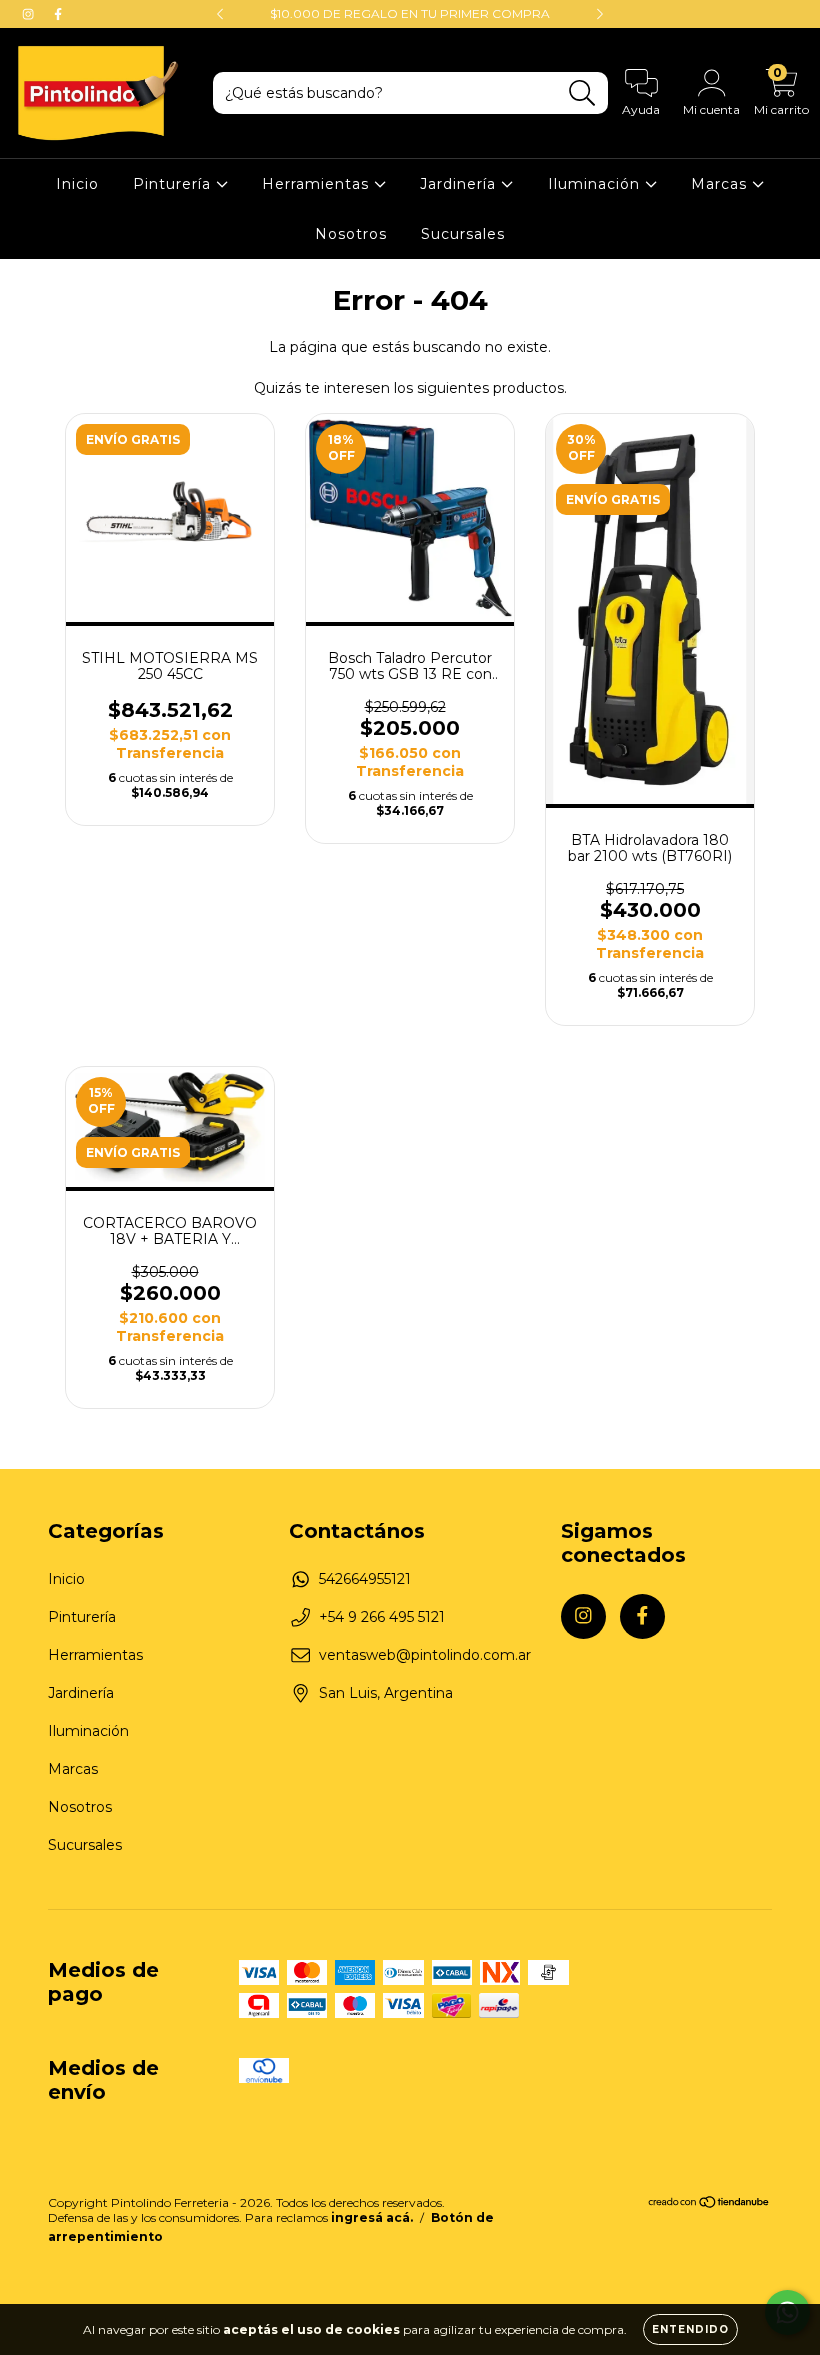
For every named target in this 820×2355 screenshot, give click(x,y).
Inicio (77, 184)
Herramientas (318, 184)
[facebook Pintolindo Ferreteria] (58, 14)
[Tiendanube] (709, 2204)
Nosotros (351, 234)
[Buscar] (582, 93)
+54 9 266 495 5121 (382, 1617)
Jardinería (460, 184)
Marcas (721, 184)
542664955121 (365, 1579)
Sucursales (463, 234)
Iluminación (596, 184)
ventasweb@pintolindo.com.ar (425, 1655)
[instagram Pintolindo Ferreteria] (30, 14)
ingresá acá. (372, 2217)
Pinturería (174, 184)
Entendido (690, 2329)
